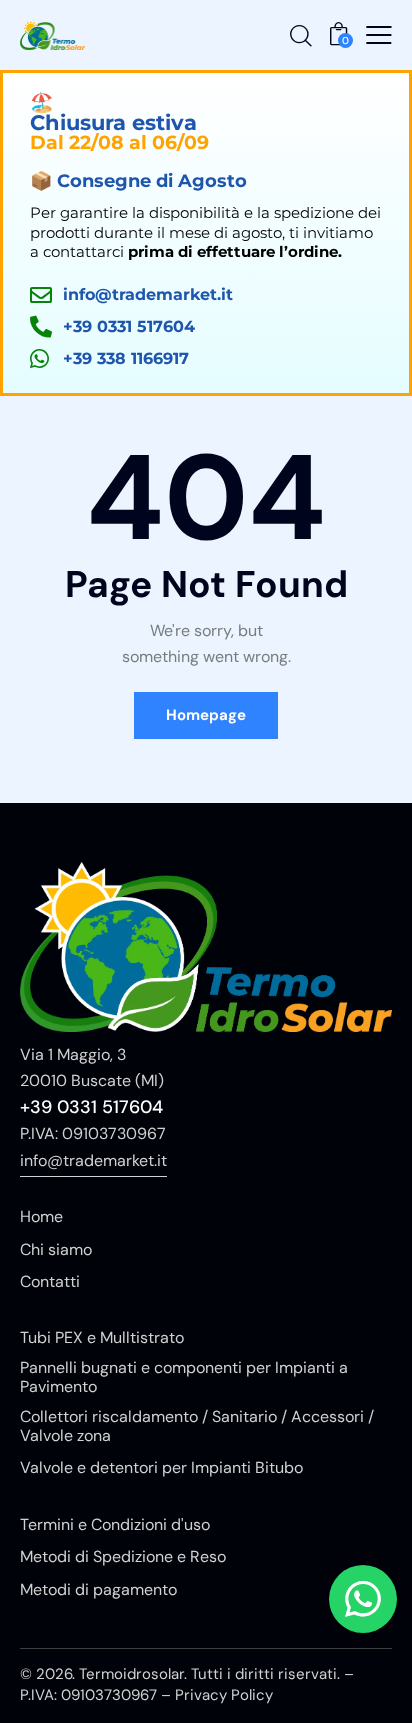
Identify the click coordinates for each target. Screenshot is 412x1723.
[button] (379, 35)
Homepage (206, 715)
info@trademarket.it (93, 1160)
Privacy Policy (224, 1695)
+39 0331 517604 (91, 1107)
